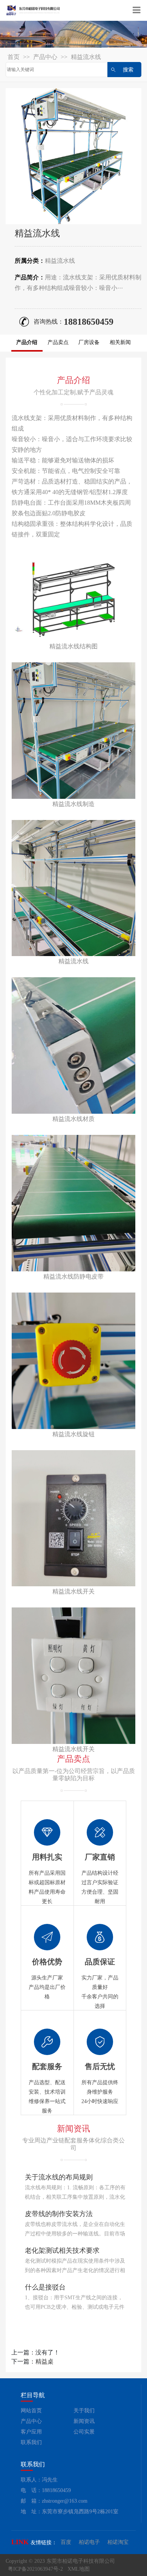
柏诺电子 (89, 2542)
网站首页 (31, 2411)
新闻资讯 (84, 2421)
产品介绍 (27, 342)
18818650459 (89, 322)
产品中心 (45, 57)
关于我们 (84, 2411)
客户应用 (31, 2432)
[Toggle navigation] (137, 11)
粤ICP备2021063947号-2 (35, 2569)
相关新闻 (120, 342)
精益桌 (44, 2361)
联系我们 (31, 2442)
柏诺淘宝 (118, 2542)
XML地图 (79, 2569)
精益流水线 (86, 57)
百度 (66, 2542)
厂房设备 (89, 342)
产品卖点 (58, 342)
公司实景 (84, 2432)
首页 (14, 57)
